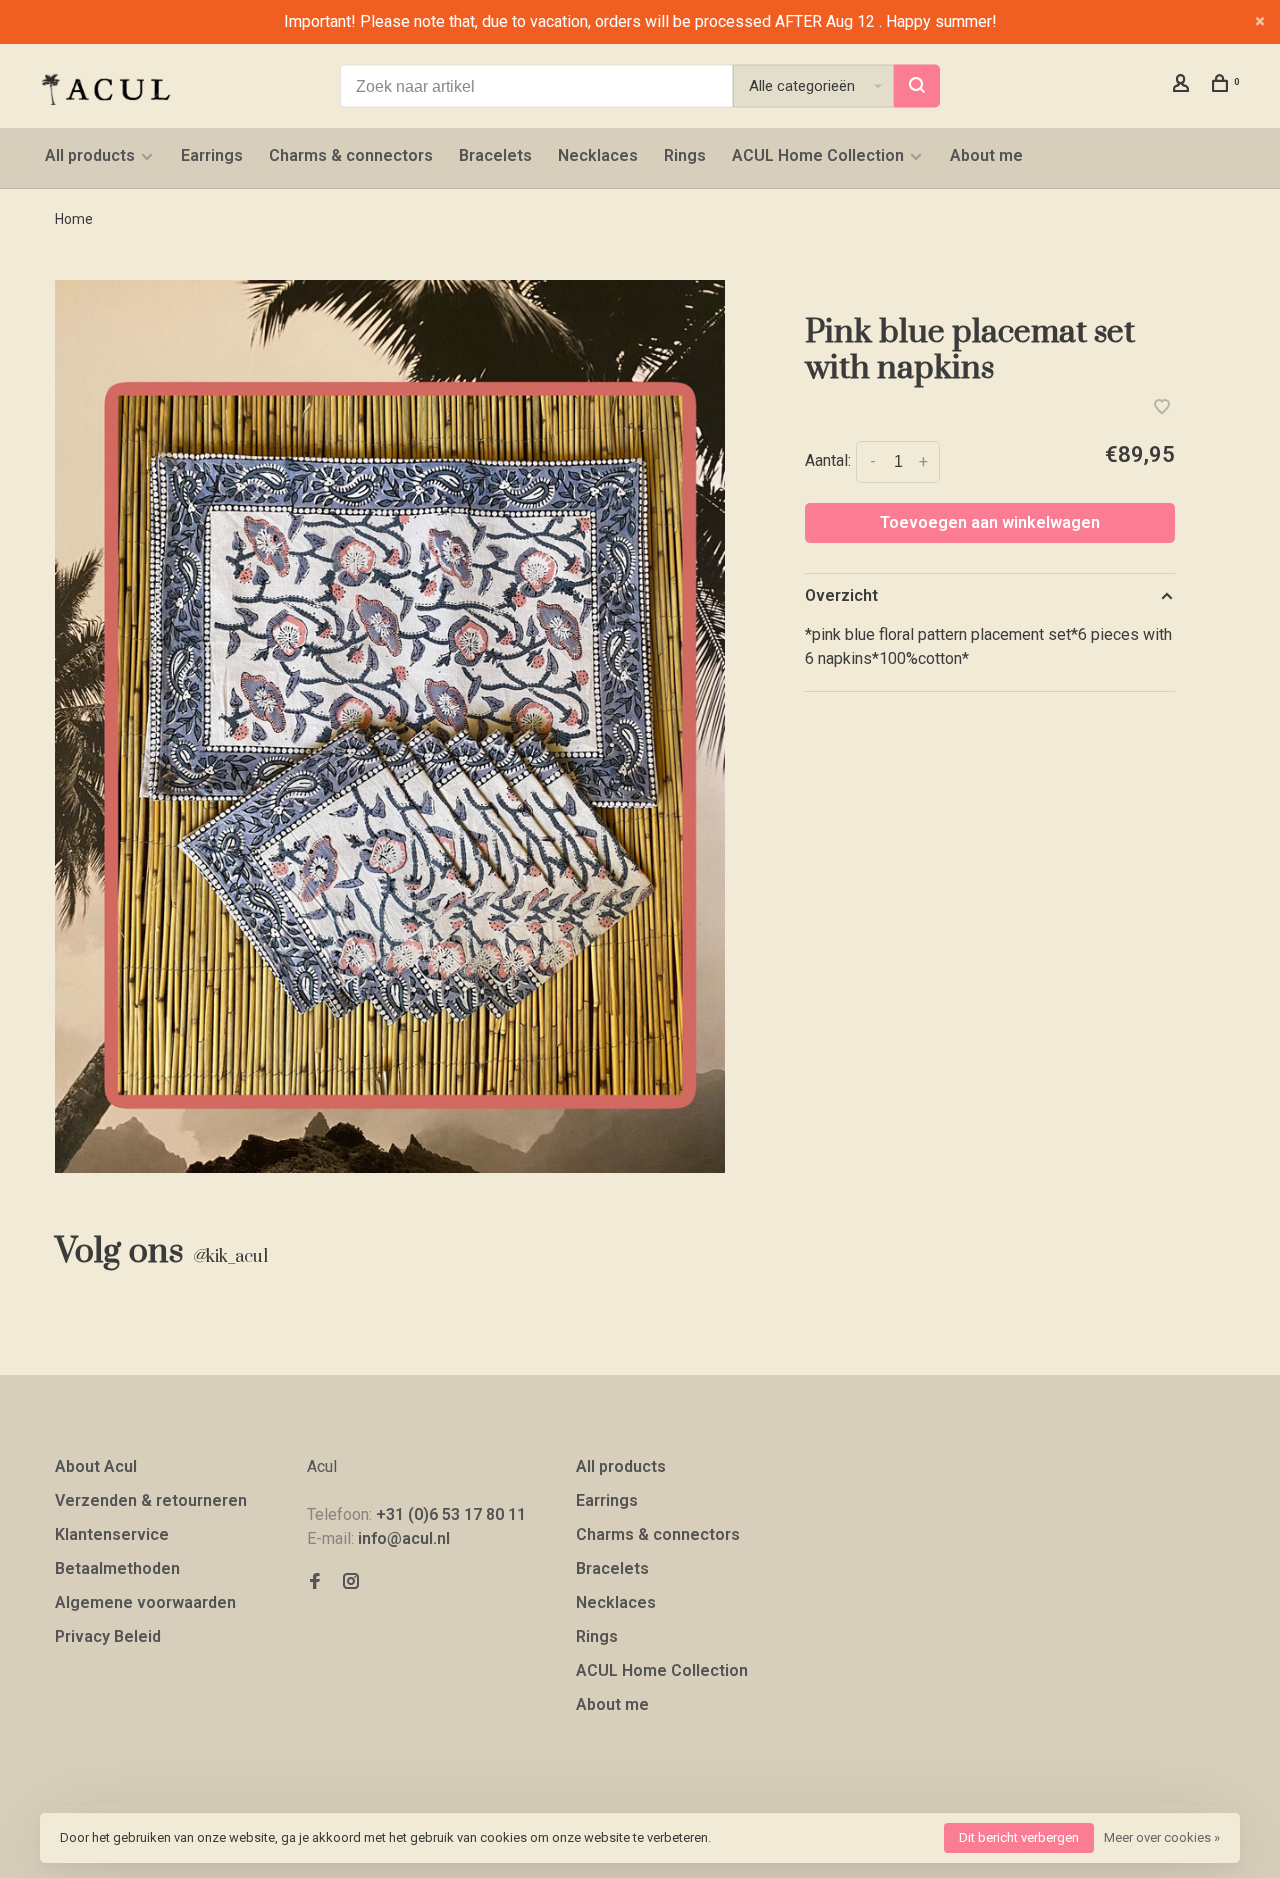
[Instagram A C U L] (351, 1582)
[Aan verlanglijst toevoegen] (1162, 408)
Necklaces (598, 155)
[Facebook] (315, 1582)
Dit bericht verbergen (1019, 1837)
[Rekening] (1183, 86)
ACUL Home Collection (818, 155)
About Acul (96, 1466)
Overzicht (841, 595)
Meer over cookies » (1162, 1837)
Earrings (212, 155)
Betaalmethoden (117, 1568)
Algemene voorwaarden (145, 1602)
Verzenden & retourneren (151, 1500)
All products (90, 155)
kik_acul (230, 1257)
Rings (685, 155)
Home (74, 219)
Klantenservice (112, 1534)
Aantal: (828, 460)
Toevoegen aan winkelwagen (990, 522)
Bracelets (495, 155)
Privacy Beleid (108, 1636)
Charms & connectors (351, 155)
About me (986, 155)
